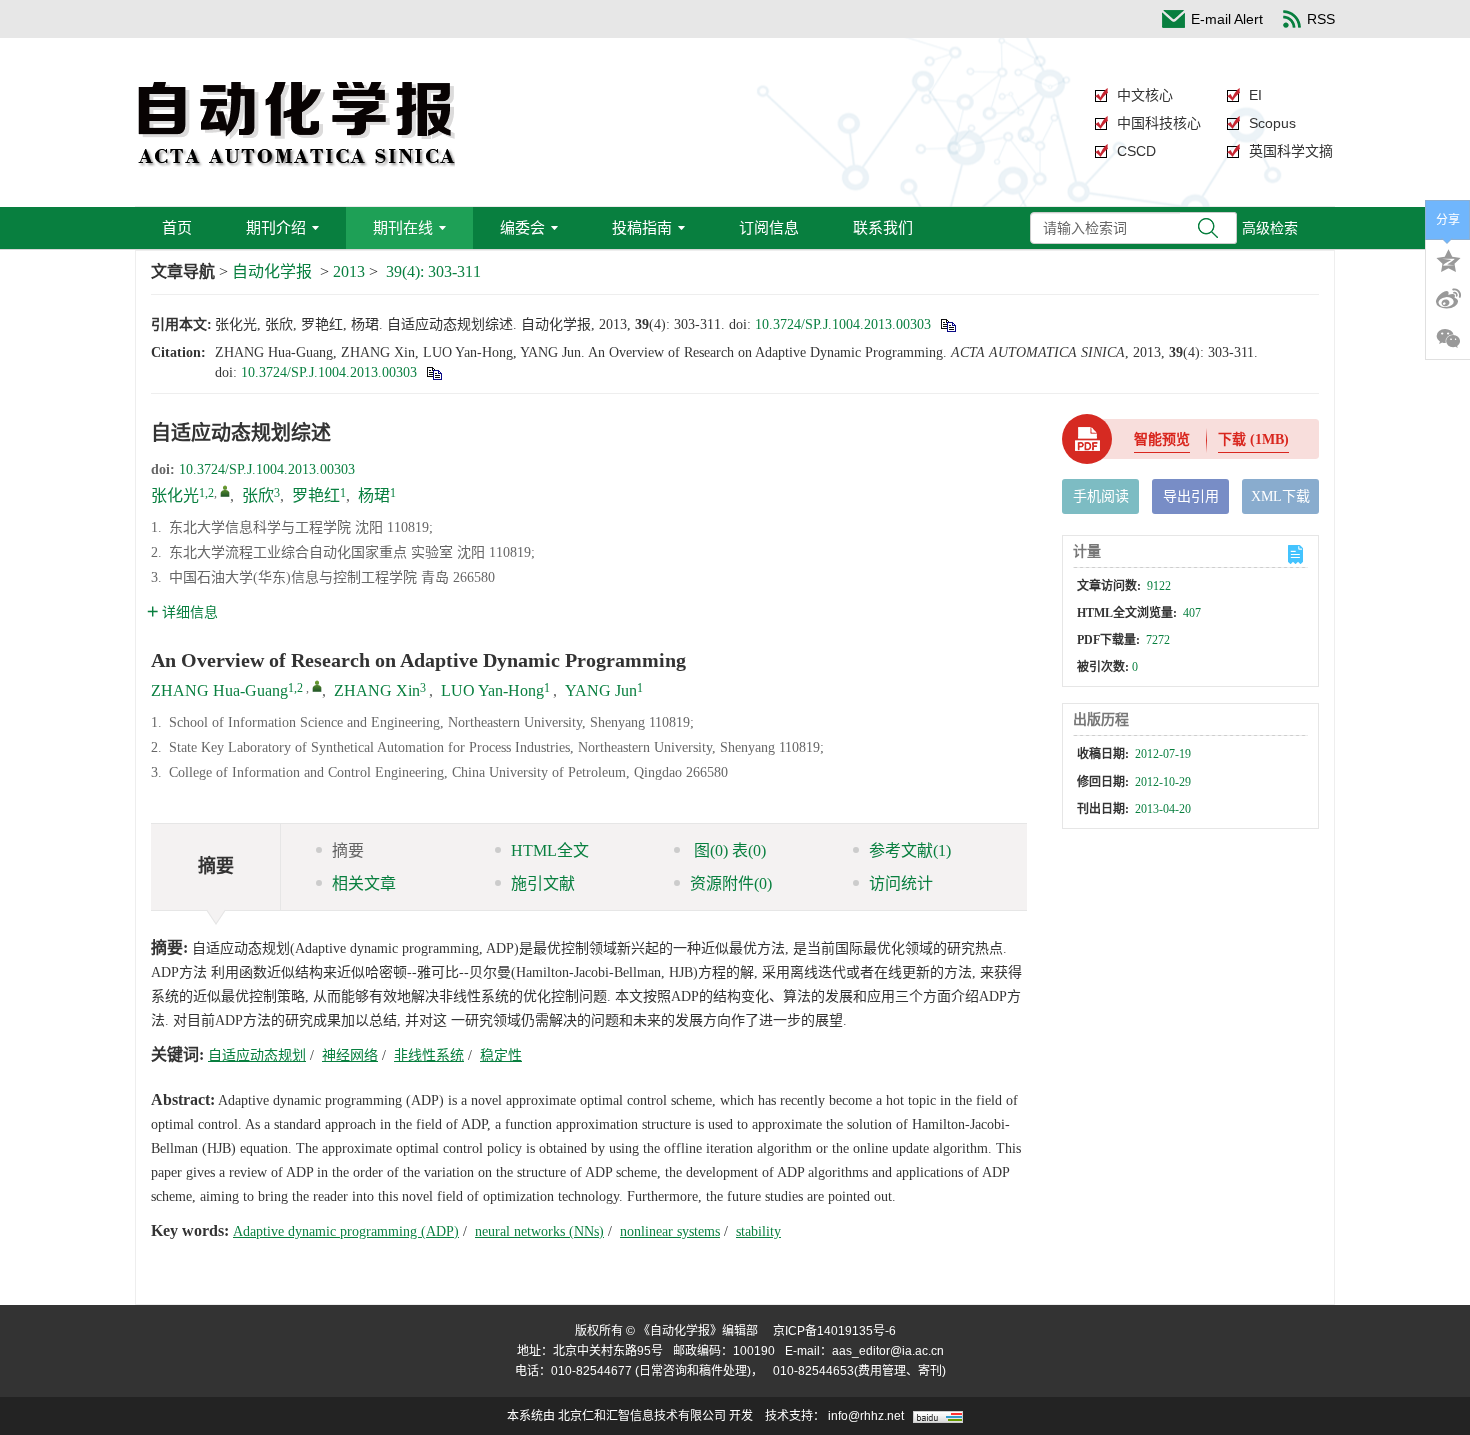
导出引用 (1191, 496)
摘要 (348, 850)
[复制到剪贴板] (947, 324)
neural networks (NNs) (539, 1231)
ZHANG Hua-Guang (219, 690)
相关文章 (364, 883)
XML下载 (1280, 496)
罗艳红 (316, 495)
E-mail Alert (1227, 19)
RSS (1321, 19)
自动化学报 (272, 271)
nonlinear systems (670, 1231)
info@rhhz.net (866, 1416)
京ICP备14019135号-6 (834, 1331)
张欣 (258, 495)
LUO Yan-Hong (492, 690)
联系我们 (883, 227)
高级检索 (1270, 228)
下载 (1253, 439)
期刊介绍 (276, 227)
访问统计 (901, 883)
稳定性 (501, 1055)
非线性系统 (429, 1055)
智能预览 (1162, 439)
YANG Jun (601, 690)
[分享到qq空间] (1448, 259)
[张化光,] (225, 491)
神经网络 (350, 1055)
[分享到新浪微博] (1448, 299)
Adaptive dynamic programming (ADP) (346, 1231)
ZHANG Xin (377, 690)
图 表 (728, 850)
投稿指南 (642, 227)
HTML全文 (550, 850)
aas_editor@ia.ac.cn (888, 1351)
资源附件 (731, 883)
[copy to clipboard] (433, 372)
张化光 (175, 495)
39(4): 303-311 (433, 271)
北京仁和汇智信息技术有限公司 (642, 1416)
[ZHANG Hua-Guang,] (317, 686)
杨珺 (374, 495)
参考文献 (910, 850)
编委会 (522, 227)
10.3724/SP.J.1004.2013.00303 (843, 324)
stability (758, 1231)
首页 (177, 227)
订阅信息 (769, 227)
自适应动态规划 (257, 1055)
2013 (349, 271)
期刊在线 (403, 227)
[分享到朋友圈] (1448, 339)
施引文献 (543, 883)
